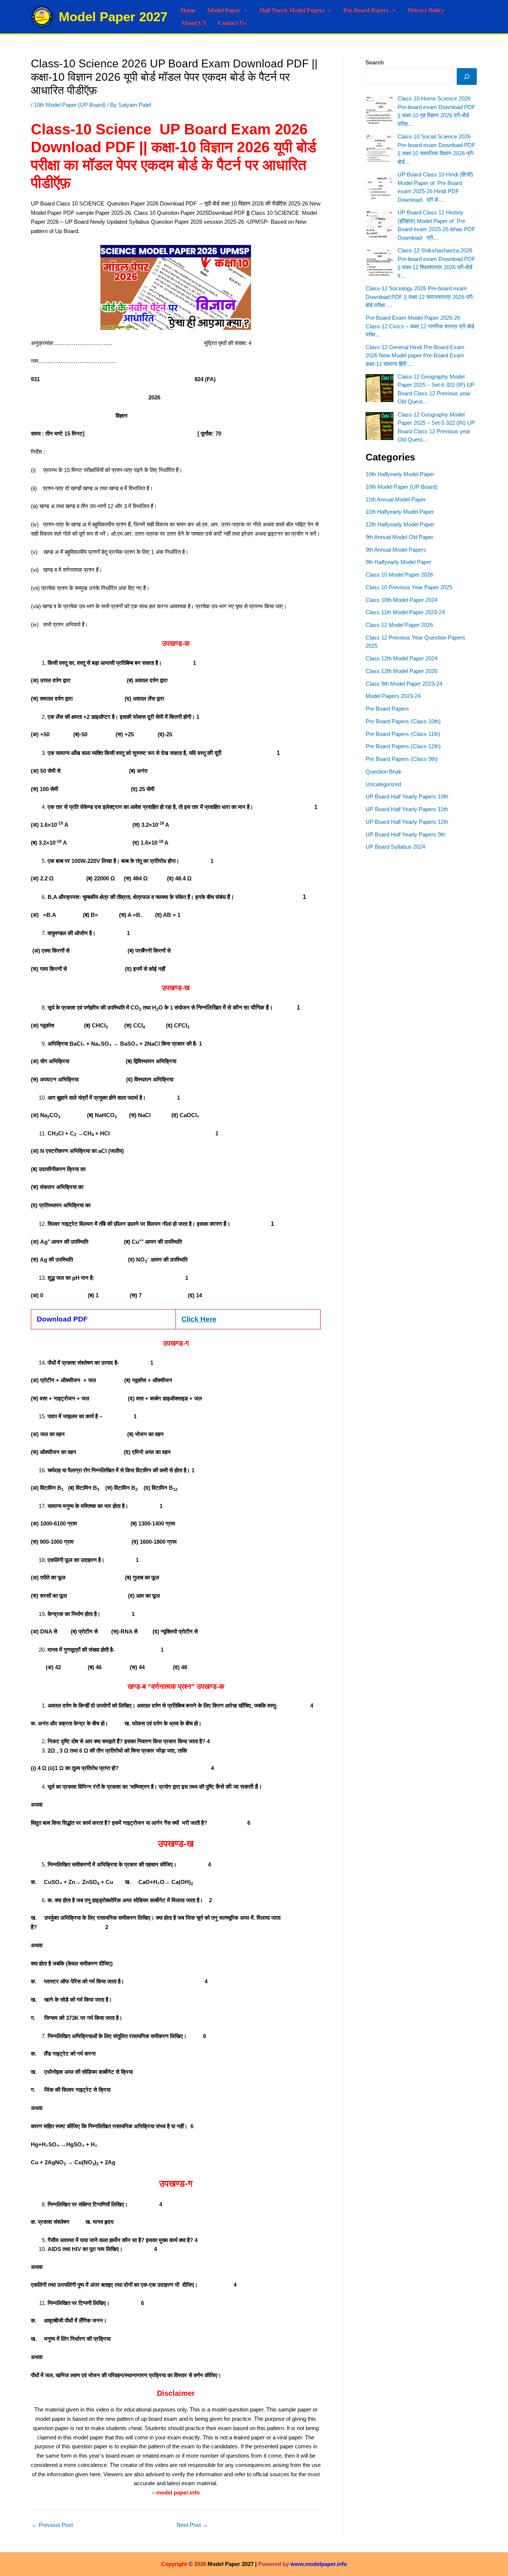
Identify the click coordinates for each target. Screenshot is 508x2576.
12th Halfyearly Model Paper (400, 524)
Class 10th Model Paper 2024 (401, 600)
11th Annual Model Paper (396, 499)
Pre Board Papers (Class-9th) (402, 759)
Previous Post (52, 2525)
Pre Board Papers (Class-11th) (403, 734)
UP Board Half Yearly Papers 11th (407, 809)
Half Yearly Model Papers (292, 10)
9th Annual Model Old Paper (399, 537)
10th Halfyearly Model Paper (400, 474)
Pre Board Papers (366, 10)
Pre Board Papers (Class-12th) (403, 746)
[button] (244, 10)
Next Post (192, 2525)
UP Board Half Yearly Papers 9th (405, 834)
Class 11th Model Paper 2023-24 (405, 612)
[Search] (467, 76)
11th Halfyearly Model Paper (400, 512)
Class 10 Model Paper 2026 (399, 575)
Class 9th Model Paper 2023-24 (404, 684)
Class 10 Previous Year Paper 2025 (409, 587)
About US (193, 23)
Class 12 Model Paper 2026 (399, 625)
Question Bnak (384, 771)
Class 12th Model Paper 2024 (401, 658)
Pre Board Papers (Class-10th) (403, 721)
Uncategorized (383, 784)
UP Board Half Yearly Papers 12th (407, 822)
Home (188, 10)
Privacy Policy (426, 10)
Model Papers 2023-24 (393, 696)
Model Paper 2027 (113, 17)
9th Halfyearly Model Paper (398, 562)
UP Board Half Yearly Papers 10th (407, 796)
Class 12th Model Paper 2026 (401, 671)
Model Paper (224, 10)
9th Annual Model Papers (396, 550)
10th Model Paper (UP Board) (70, 105)
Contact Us (232, 23)
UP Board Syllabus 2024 (395, 847)
